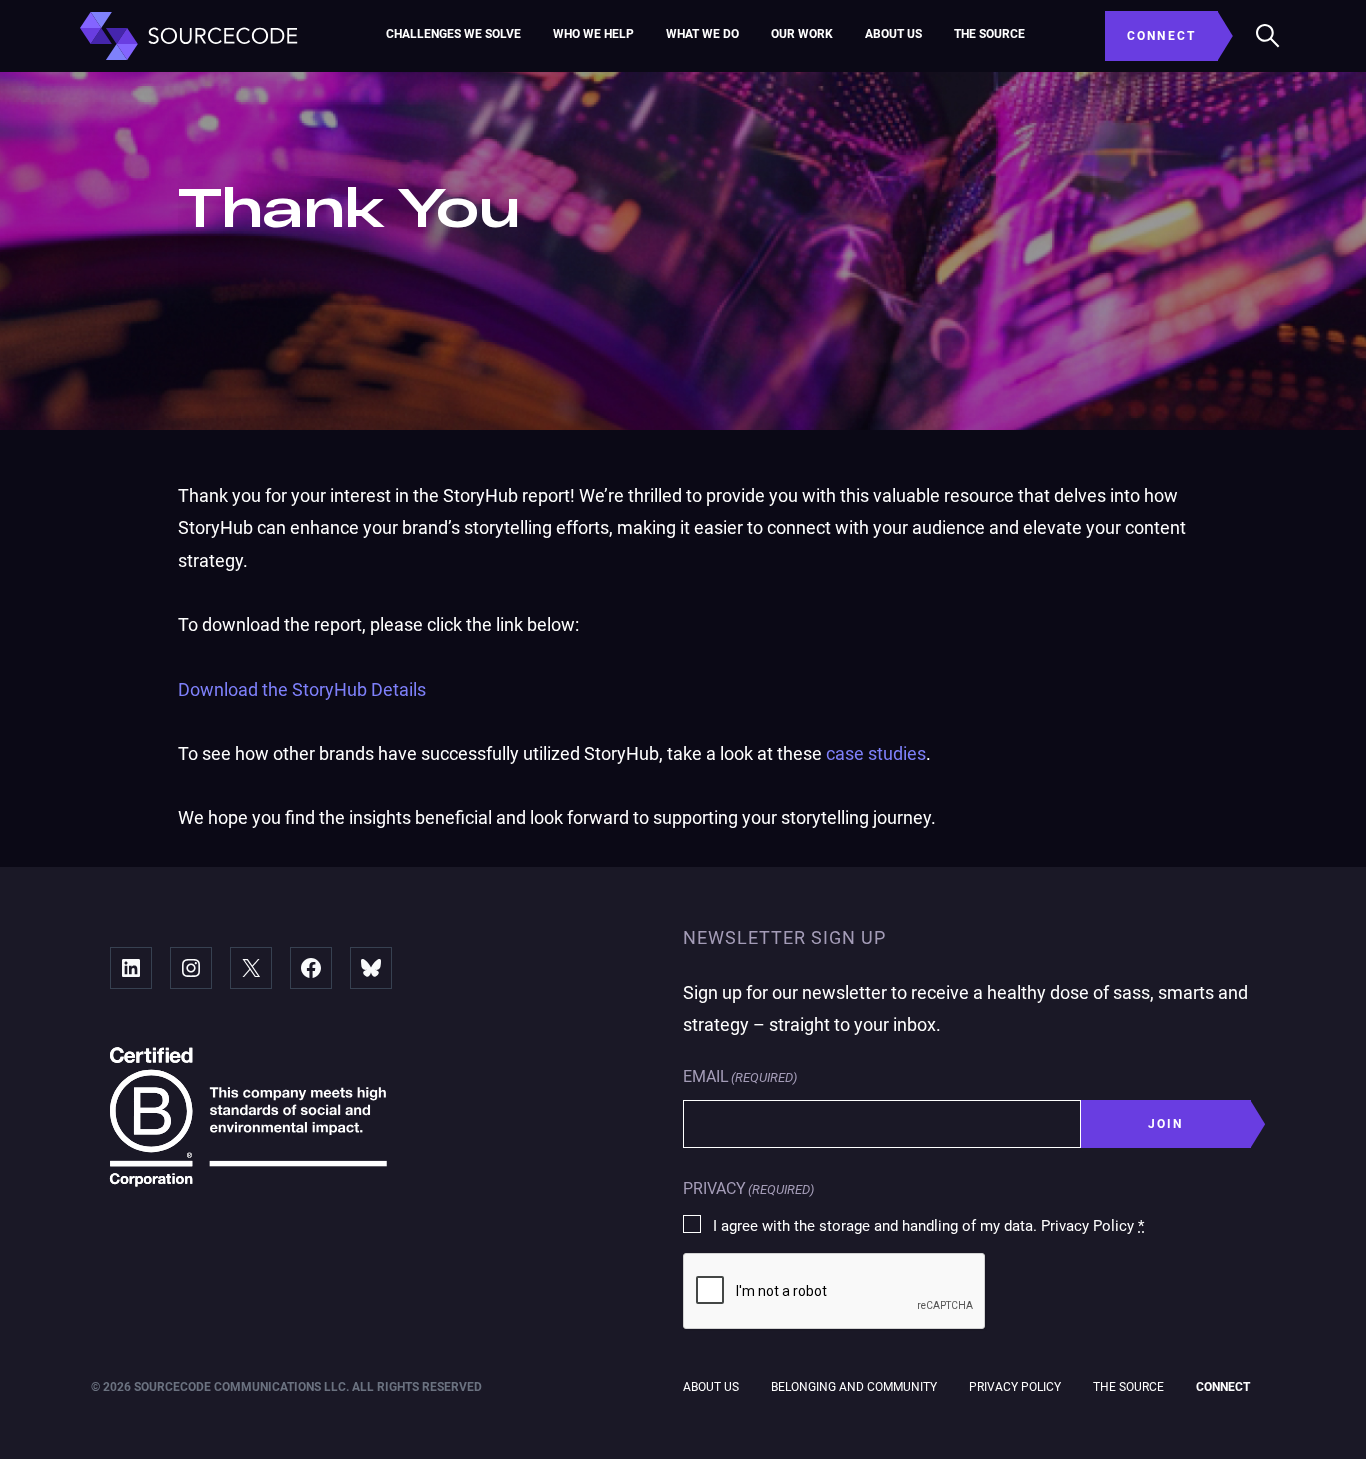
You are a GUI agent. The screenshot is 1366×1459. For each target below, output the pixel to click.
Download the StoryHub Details (302, 689)
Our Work (802, 34)
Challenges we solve (453, 34)
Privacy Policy (1015, 1387)
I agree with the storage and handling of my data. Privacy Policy (928, 1226)
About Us (893, 34)
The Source (989, 34)
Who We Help (593, 34)
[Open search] (1268, 36)
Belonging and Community (854, 1387)
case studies (876, 753)
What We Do (702, 34)
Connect (1223, 1387)
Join (1166, 1124)
